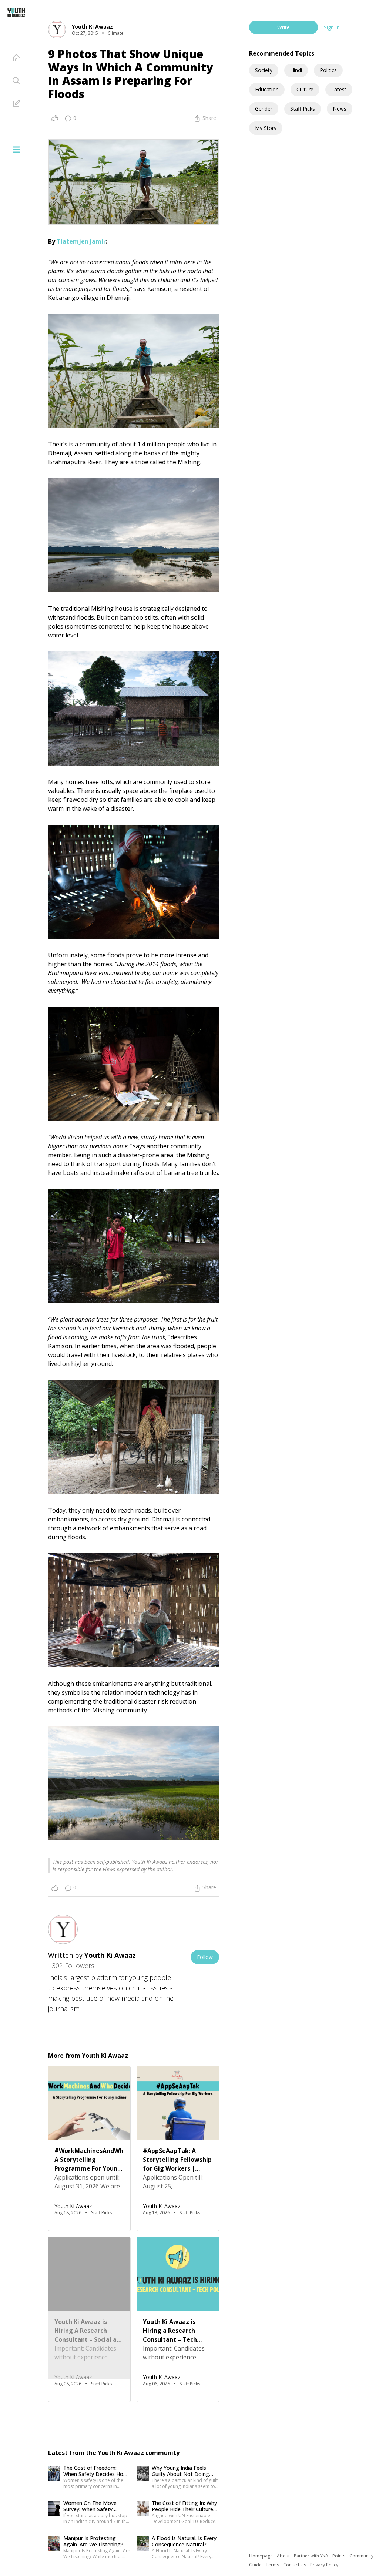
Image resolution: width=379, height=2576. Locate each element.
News (340, 109)
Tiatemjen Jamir (81, 241)
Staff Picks (303, 109)
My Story (266, 128)
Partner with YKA (312, 2556)
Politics (328, 70)
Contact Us (295, 2565)
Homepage (261, 2556)
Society (264, 70)
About (284, 2556)
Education (267, 89)
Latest (339, 89)
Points (339, 2556)
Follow (205, 1957)
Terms (273, 2565)
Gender (264, 109)
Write (284, 27)
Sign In (332, 27)
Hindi (296, 70)
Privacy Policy (324, 2565)
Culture (305, 89)
